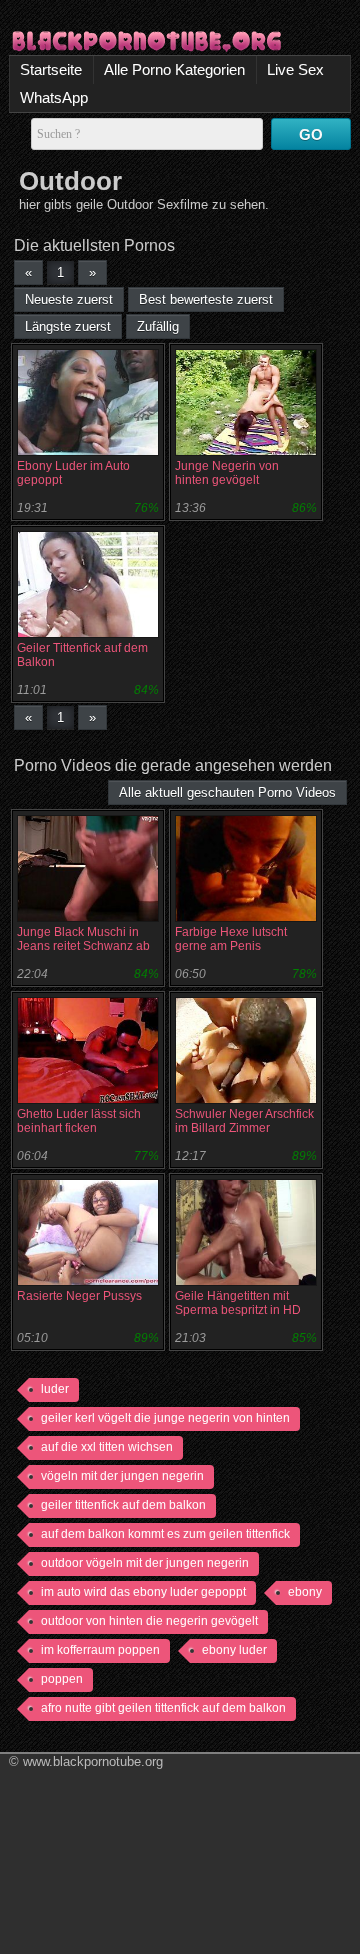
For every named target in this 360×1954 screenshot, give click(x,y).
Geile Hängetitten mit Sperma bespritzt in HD (238, 1303)
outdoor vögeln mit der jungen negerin (145, 1563)
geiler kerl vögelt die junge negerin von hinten (165, 1418)
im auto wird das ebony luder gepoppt (143, 1592)
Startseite (51, 69)
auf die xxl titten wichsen (107, 1447)
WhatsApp (54, 97)
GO (311, 134)
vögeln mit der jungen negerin (122, 1476)
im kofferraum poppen (100, 1650)
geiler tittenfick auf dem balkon (123, 1505)
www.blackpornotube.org (93, 1761)
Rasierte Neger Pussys (79, 1296)
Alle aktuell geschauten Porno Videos (227, 792)
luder (55, 1389)
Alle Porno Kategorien (174, 69)
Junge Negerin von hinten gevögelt (227, 473)
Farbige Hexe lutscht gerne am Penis (231, 939)
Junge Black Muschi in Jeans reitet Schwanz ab (83, 939)
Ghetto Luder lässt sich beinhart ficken (79, 1121)
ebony (305, 1592)
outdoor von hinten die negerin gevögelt (149, 1621)
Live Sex (295, 69)
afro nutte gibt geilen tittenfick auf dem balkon (163, 1708)
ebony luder (234, 1650)
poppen (62, 1679)
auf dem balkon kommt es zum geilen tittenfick (165, 1534)
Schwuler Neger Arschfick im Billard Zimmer (244, 1121)
